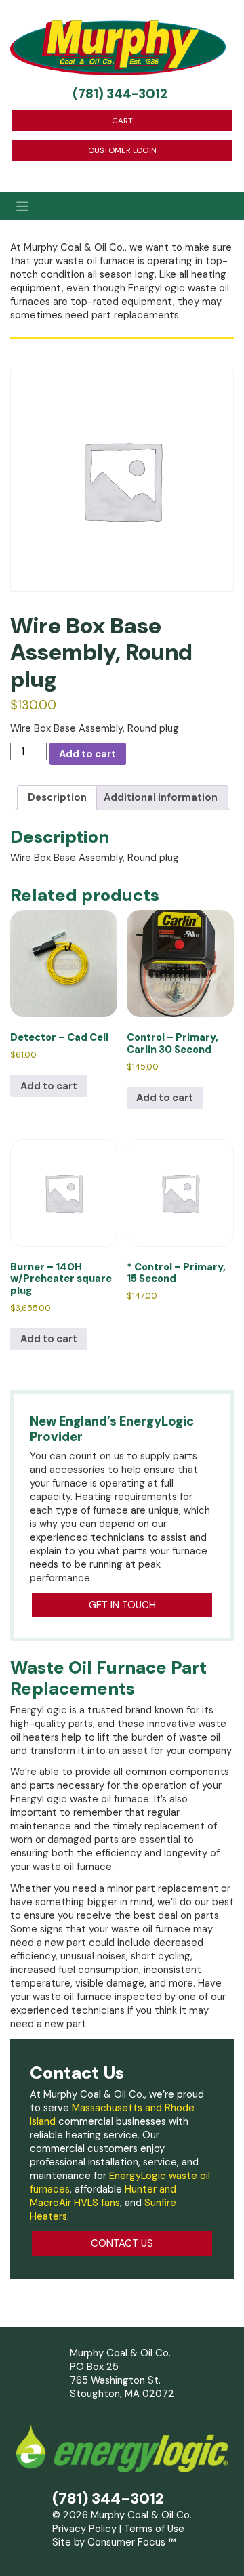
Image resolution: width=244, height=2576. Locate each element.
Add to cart (87, 754)
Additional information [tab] (161, 797)
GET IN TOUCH (122, 1605)
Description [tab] (57, 797)
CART (122, 121)
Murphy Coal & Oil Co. (141, 2515)
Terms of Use (154, 2529)
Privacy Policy (84, 2529)
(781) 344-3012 (120, 94)
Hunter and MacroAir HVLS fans (103, 2196)
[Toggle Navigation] (122, 207)
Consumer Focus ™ (131, 2542)
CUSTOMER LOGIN (122, 150)
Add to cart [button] (49, 1086)
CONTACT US (122, 2243)
